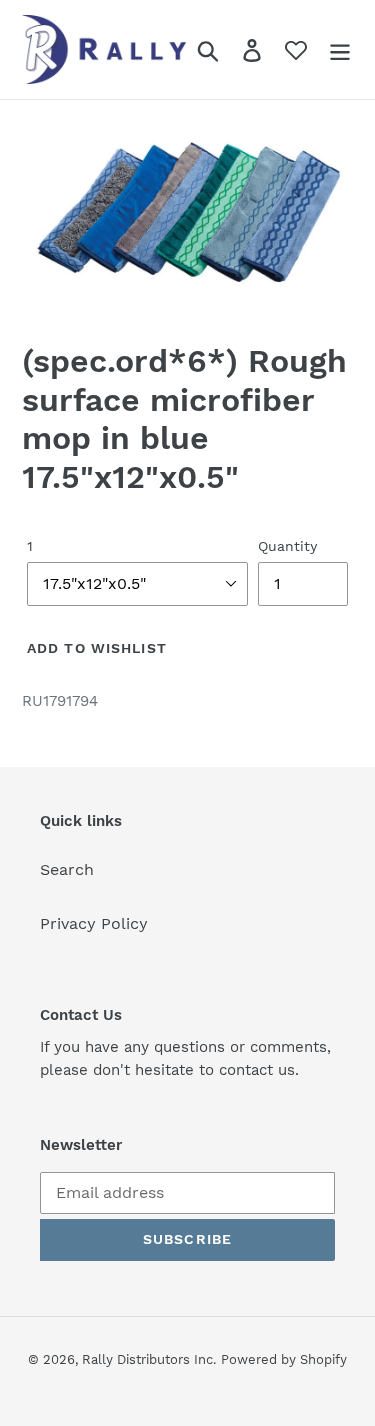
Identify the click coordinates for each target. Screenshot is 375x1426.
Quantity (287, 546)
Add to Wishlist (97, 648)
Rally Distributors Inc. (149, 1359)
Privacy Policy (94, 923)
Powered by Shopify (284, 1359)
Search (67, 869)
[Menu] (340, 49)
